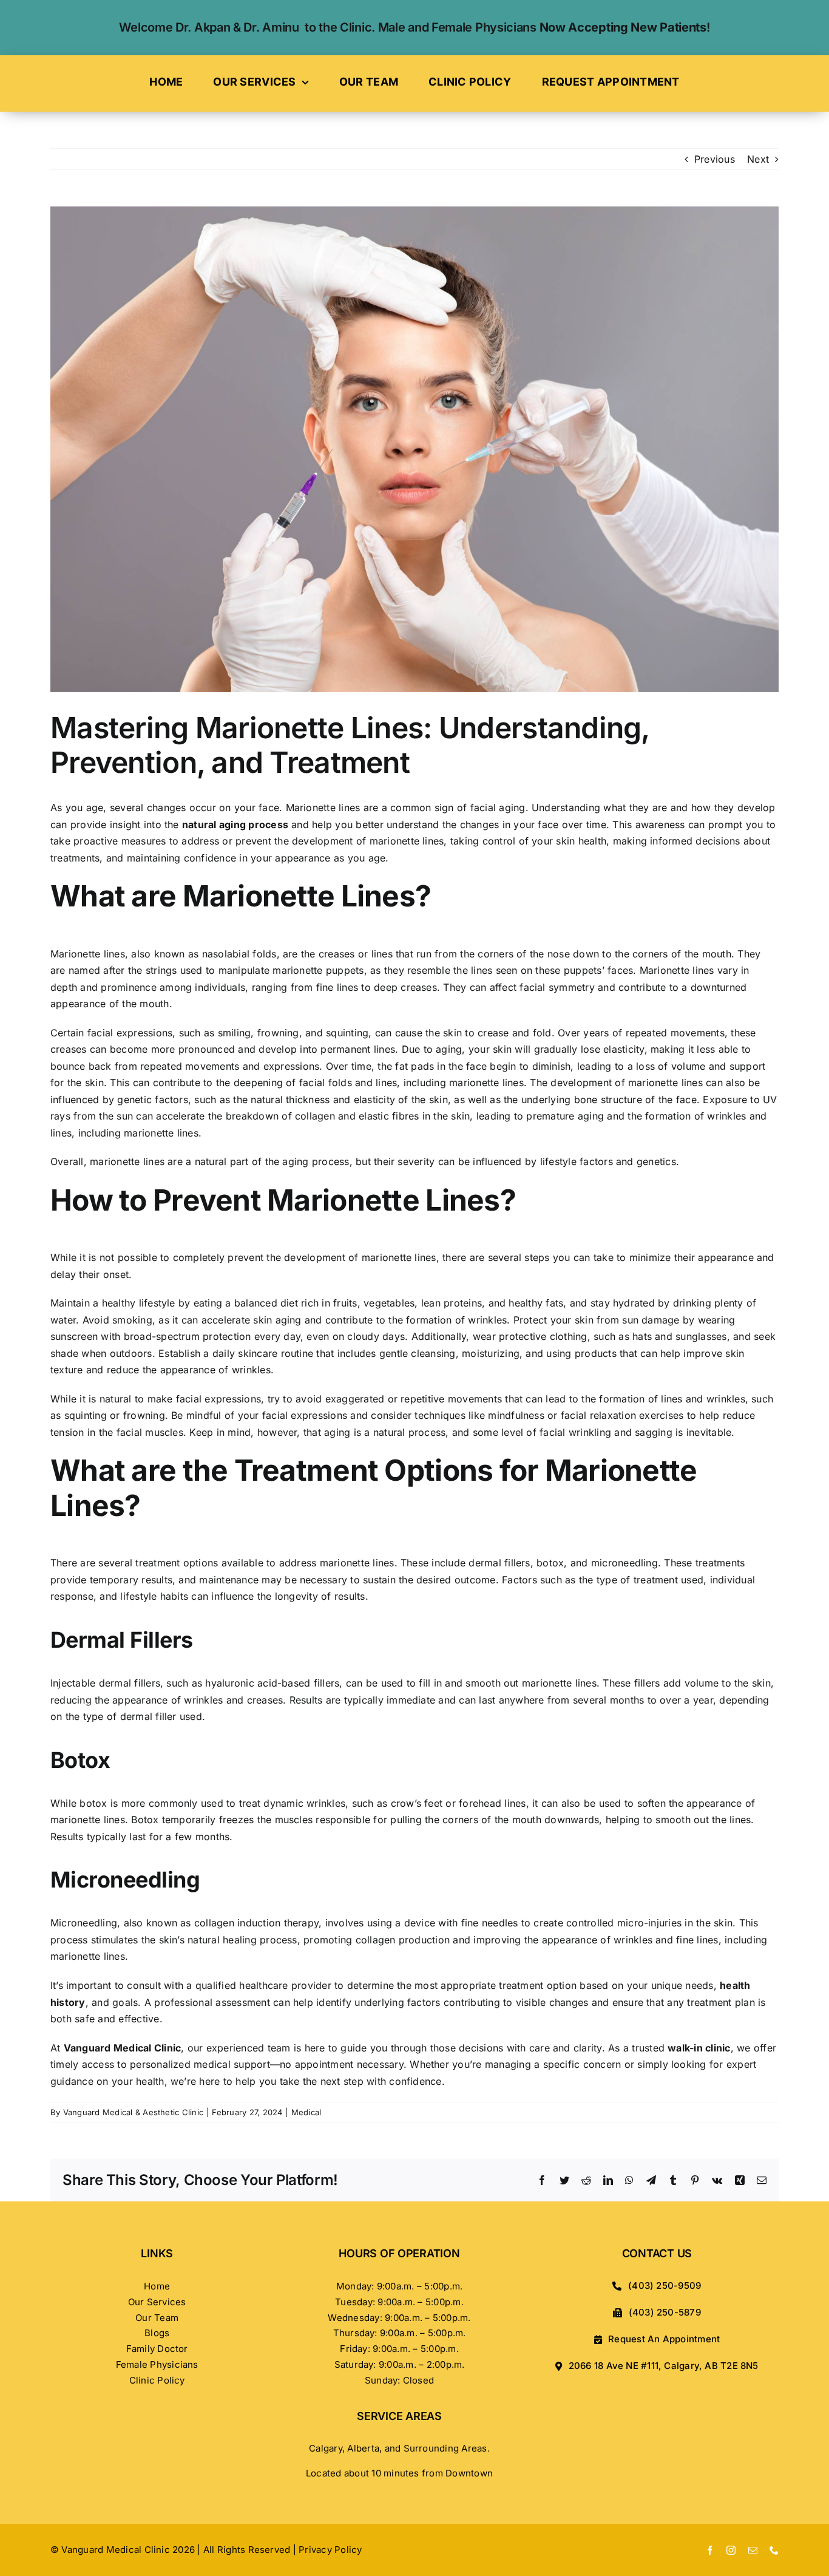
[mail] (753, 2550)
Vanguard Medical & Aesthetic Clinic (133, 2112)
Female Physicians (157, 2364)
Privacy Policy (330, 2550)
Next (758, 159)
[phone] (774, 2550)
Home (157, 2286)
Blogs (157, 2333)
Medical (306, 2112)
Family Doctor (157, 2349)
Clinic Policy (157, 2380)
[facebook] (710, 2550)
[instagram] (731, 2550)
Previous (715, 159)
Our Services (157, 2302)
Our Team (157, 2318)
